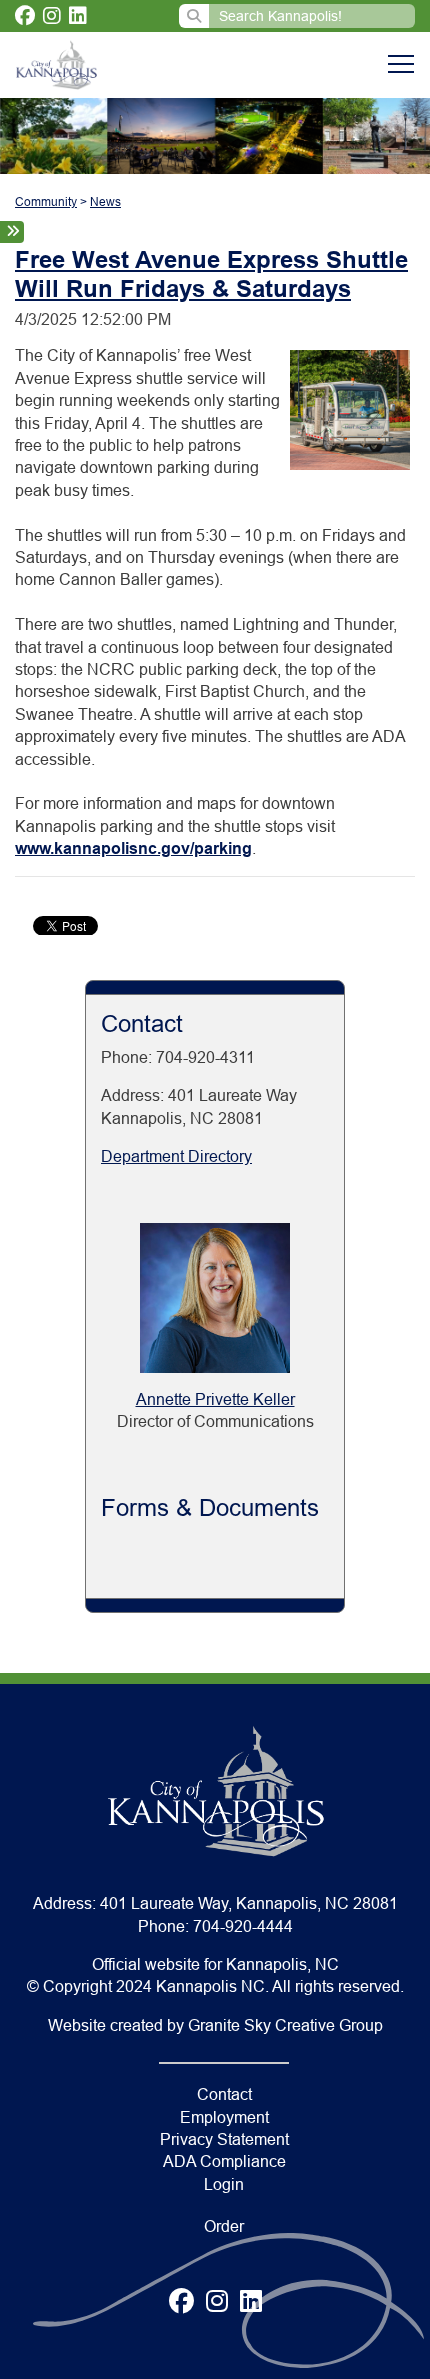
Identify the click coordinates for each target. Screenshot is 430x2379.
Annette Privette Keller (215, 1399)
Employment (224, 2117)
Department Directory (176, 1156)
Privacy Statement (224, 2139)
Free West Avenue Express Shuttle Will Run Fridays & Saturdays (211, 274)
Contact (224, 2094)
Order (224, 2226)
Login (224, 2184)
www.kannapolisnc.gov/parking (133, 848)
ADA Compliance (224, 2161)
